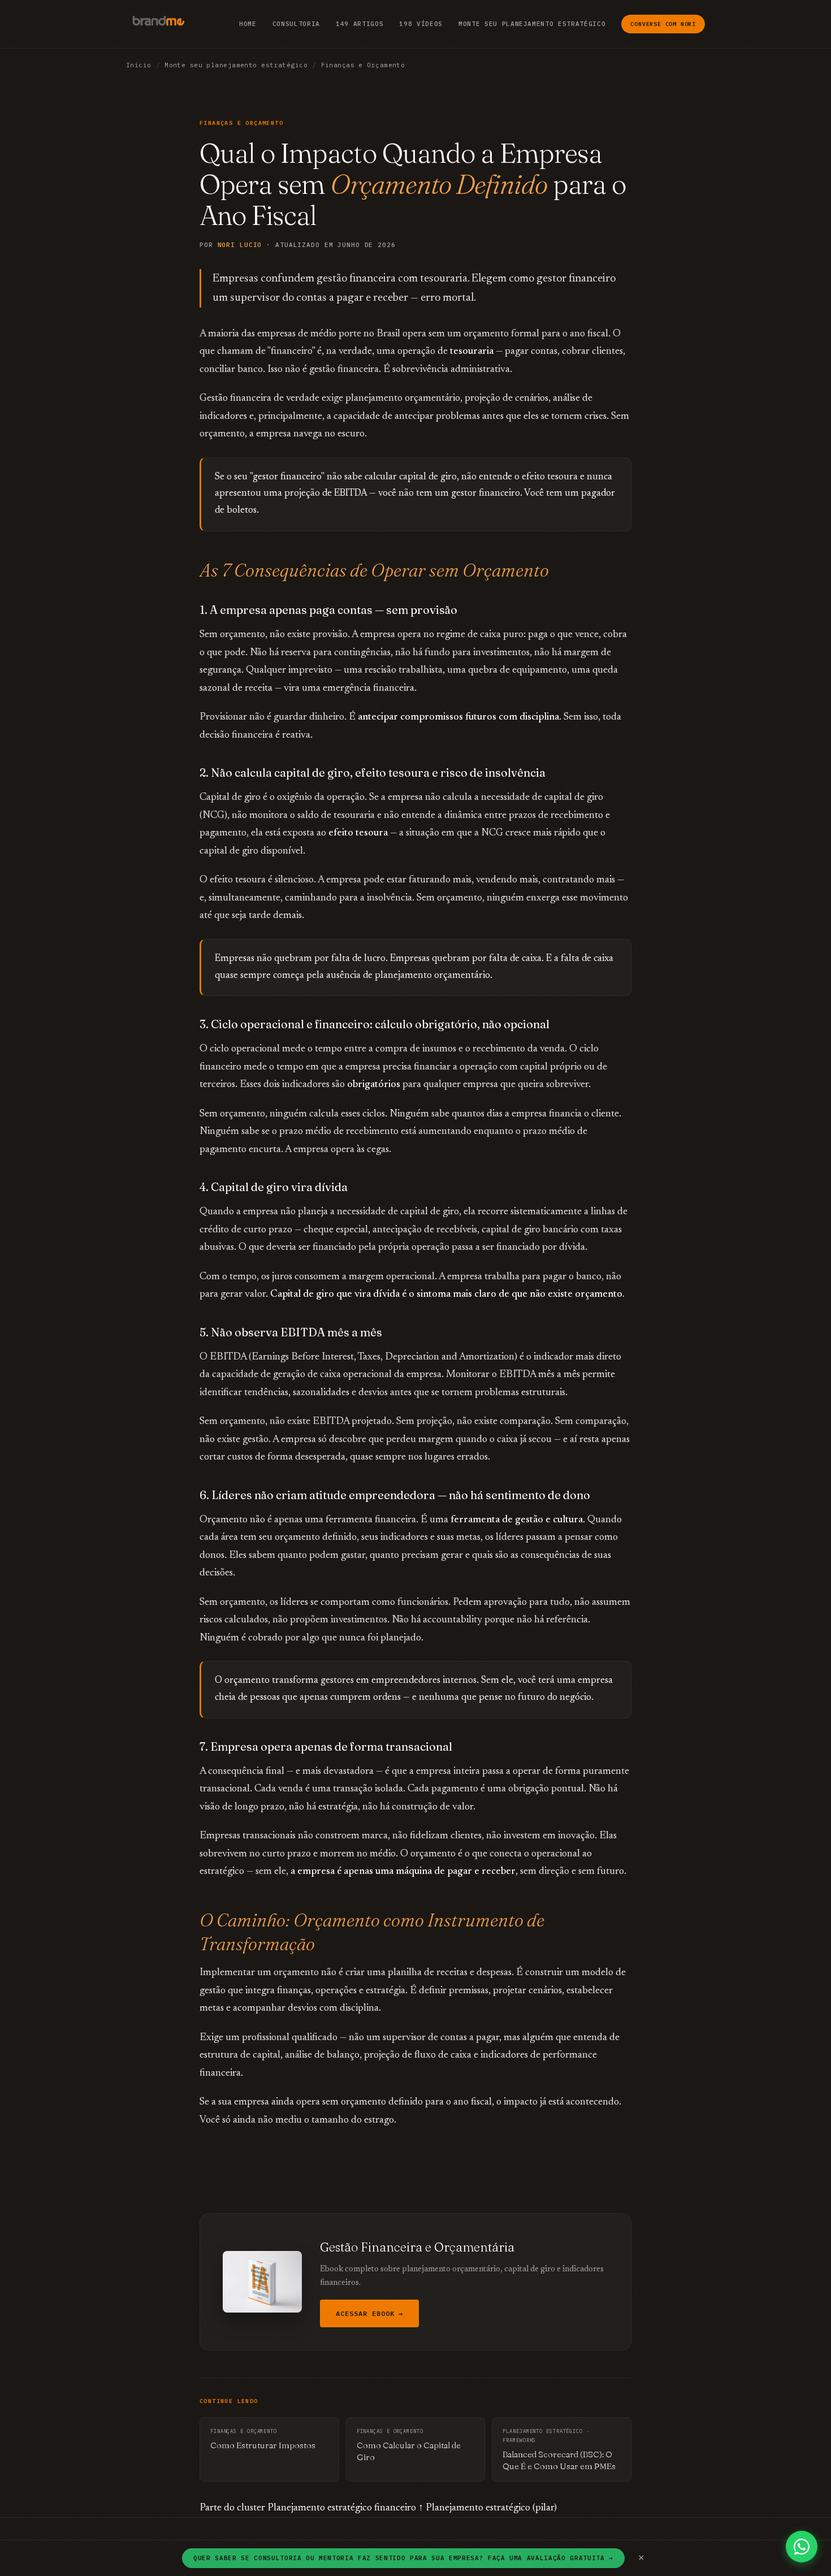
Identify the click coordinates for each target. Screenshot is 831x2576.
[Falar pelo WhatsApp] (802, 2547)
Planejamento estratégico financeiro (342, 2508)
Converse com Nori (663, 24)
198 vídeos (421, 24)
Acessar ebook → (369, 2313)
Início (139, 65)
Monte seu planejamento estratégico (532, 24)
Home (248, 24)
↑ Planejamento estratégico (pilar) (488, 2508)
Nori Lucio (240, 245)
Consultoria (296, 24)
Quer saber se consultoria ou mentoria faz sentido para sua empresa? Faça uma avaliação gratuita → (403, 2558)
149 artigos (360, 24)
